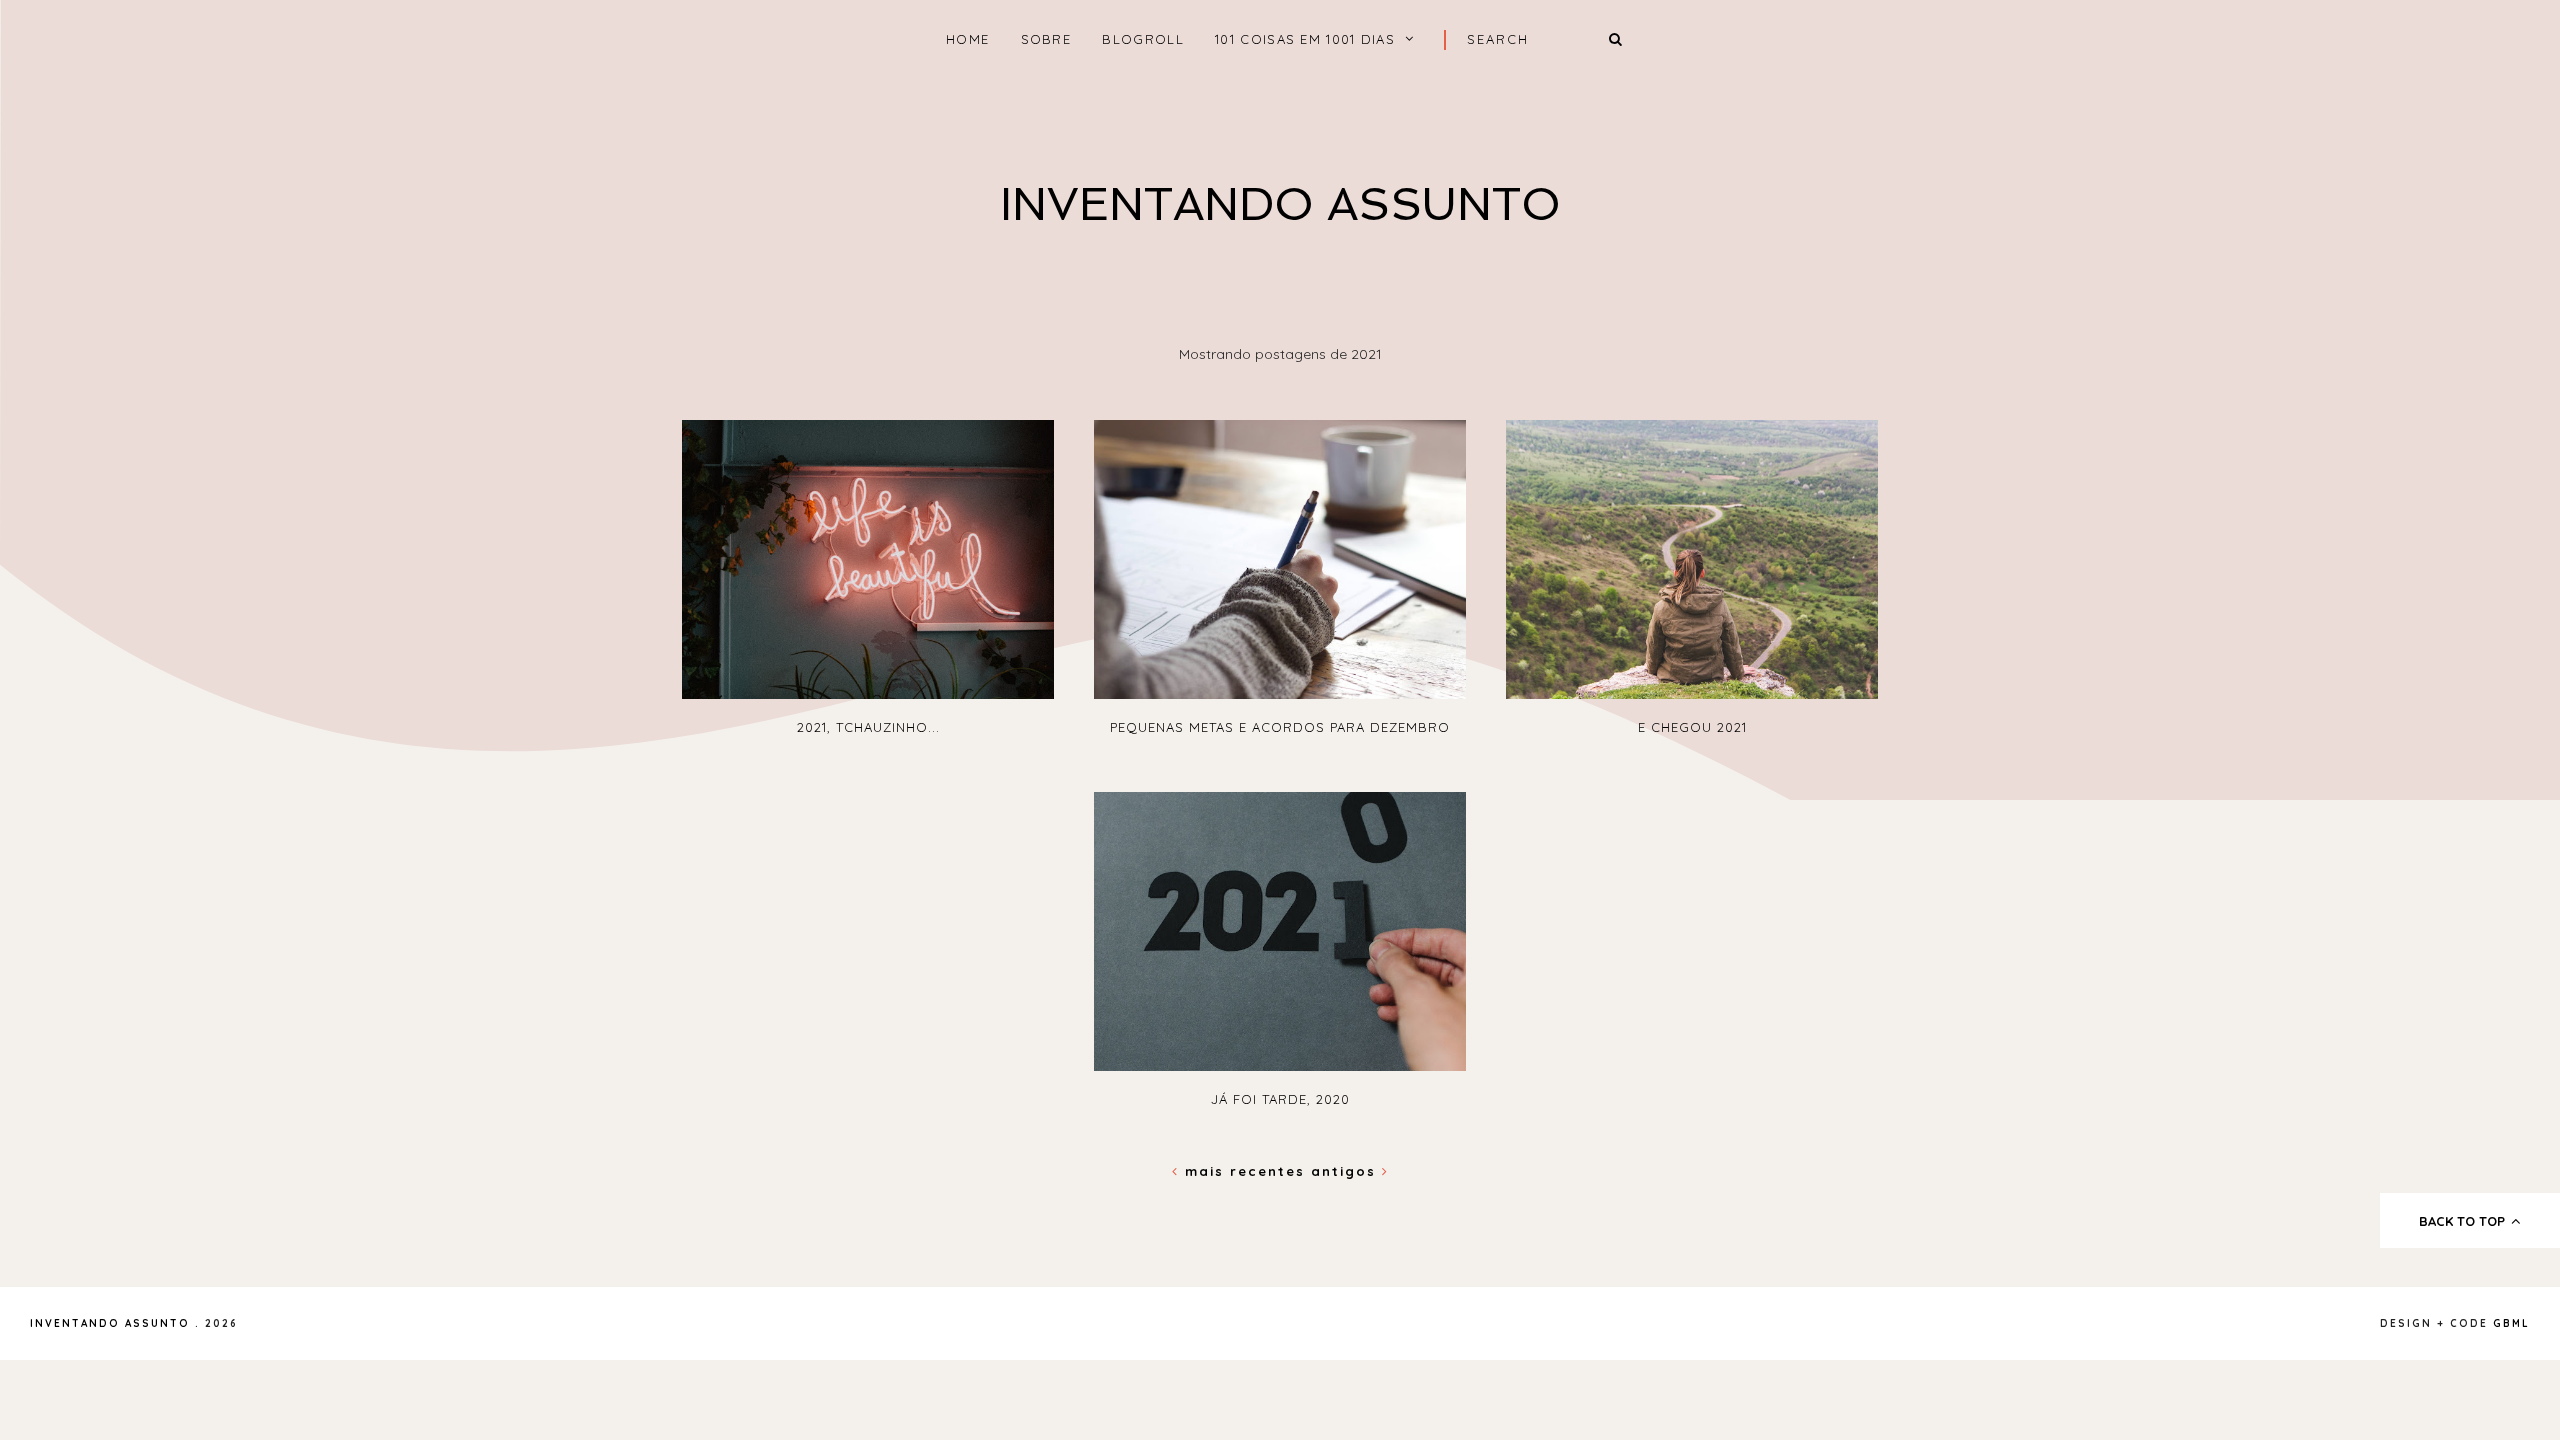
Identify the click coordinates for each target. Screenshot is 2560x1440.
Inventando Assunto (1280, 204)
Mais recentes (1245, 1171)
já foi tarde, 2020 (1280, 1099)
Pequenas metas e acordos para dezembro (1280, 727)
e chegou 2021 (1692, 727)
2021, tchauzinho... (868, 727)
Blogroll (1142, 39)
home (967, 39)
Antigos (1346, 1171)
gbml (2511, 1323)
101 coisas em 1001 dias (1305, 39)
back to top (2464, 1221)
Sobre (1046, 39)
